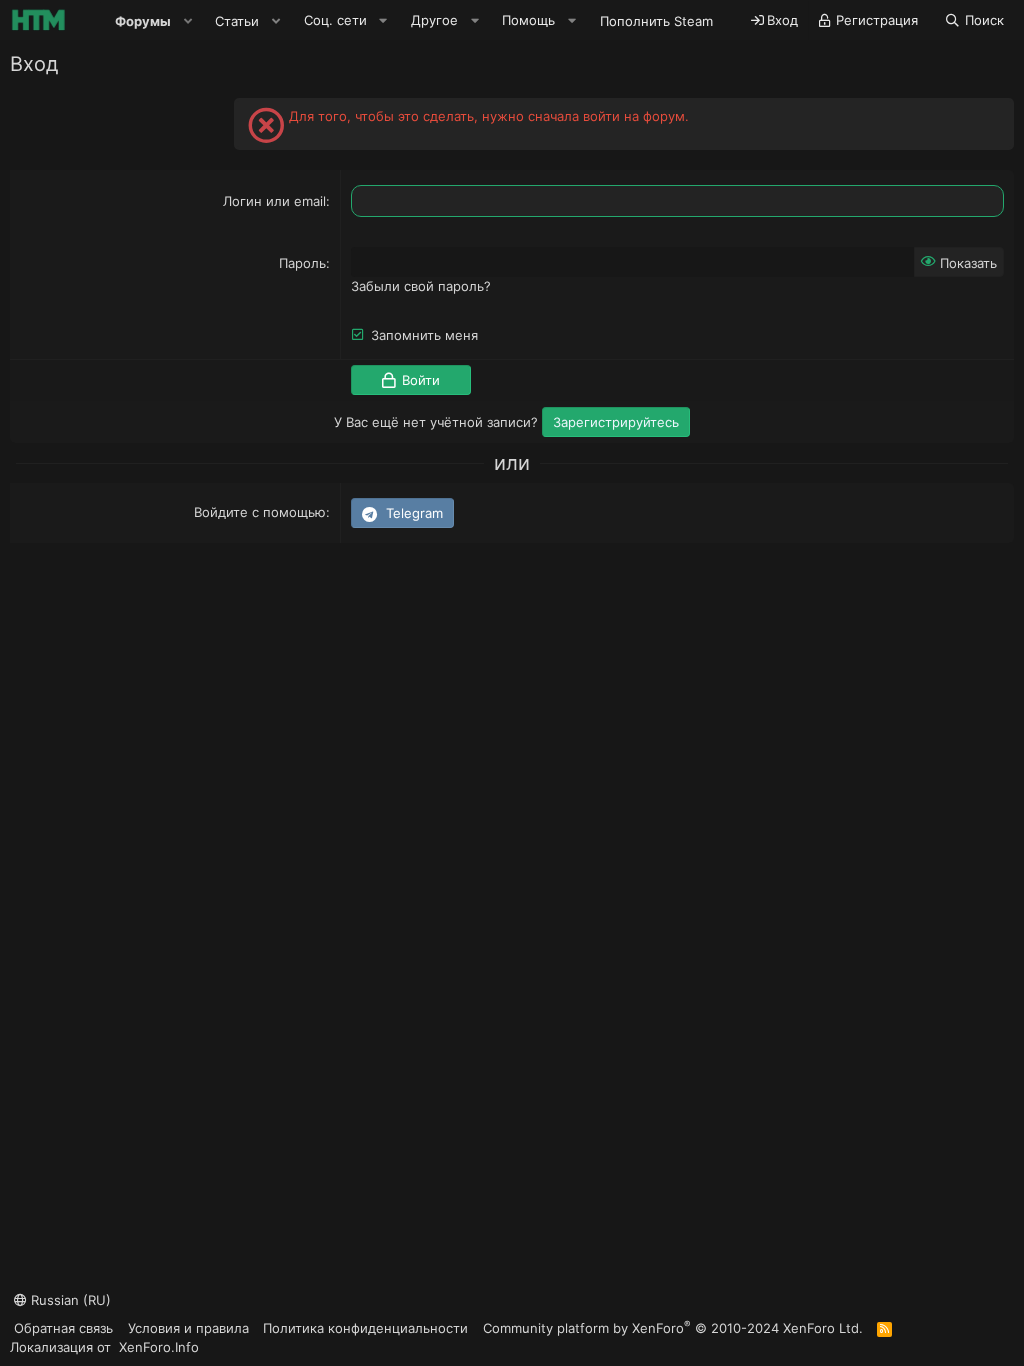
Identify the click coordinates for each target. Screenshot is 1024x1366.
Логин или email (274, 201)
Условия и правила (188, 1328)
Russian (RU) (69, 1300)
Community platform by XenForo (673, 1327)
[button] (188, 21)
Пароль (302, 263)
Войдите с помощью (260, 512)
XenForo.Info (159, 1347)
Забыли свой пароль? (421, 286)
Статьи (237, 21)
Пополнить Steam (656, 21)
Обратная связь (63, 1328)
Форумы (143, 21)
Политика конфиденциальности (365, 1328)
